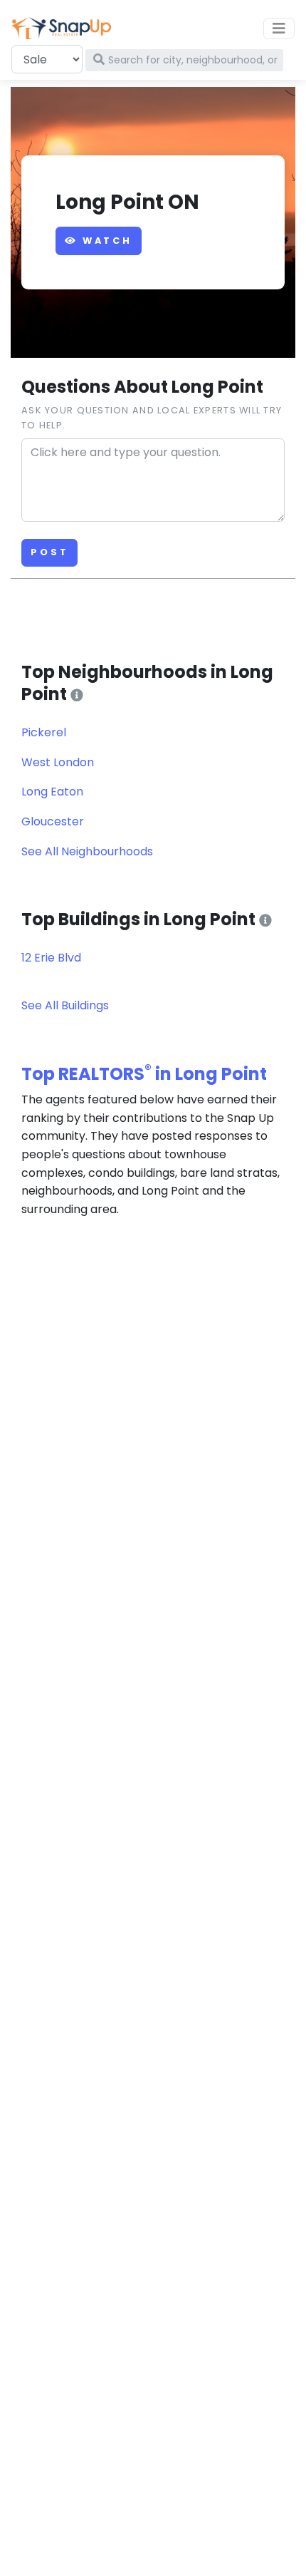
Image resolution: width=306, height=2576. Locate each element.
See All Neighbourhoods (87, 851)
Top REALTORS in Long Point (144, 1074)
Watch (105, 241)
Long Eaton (52, 792)
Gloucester (53, 821)
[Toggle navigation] (279, 29)
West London (58, 762)
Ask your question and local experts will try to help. (152, 417)
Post (49, 552)
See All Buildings (65, 1005)
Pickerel (44, 732)
